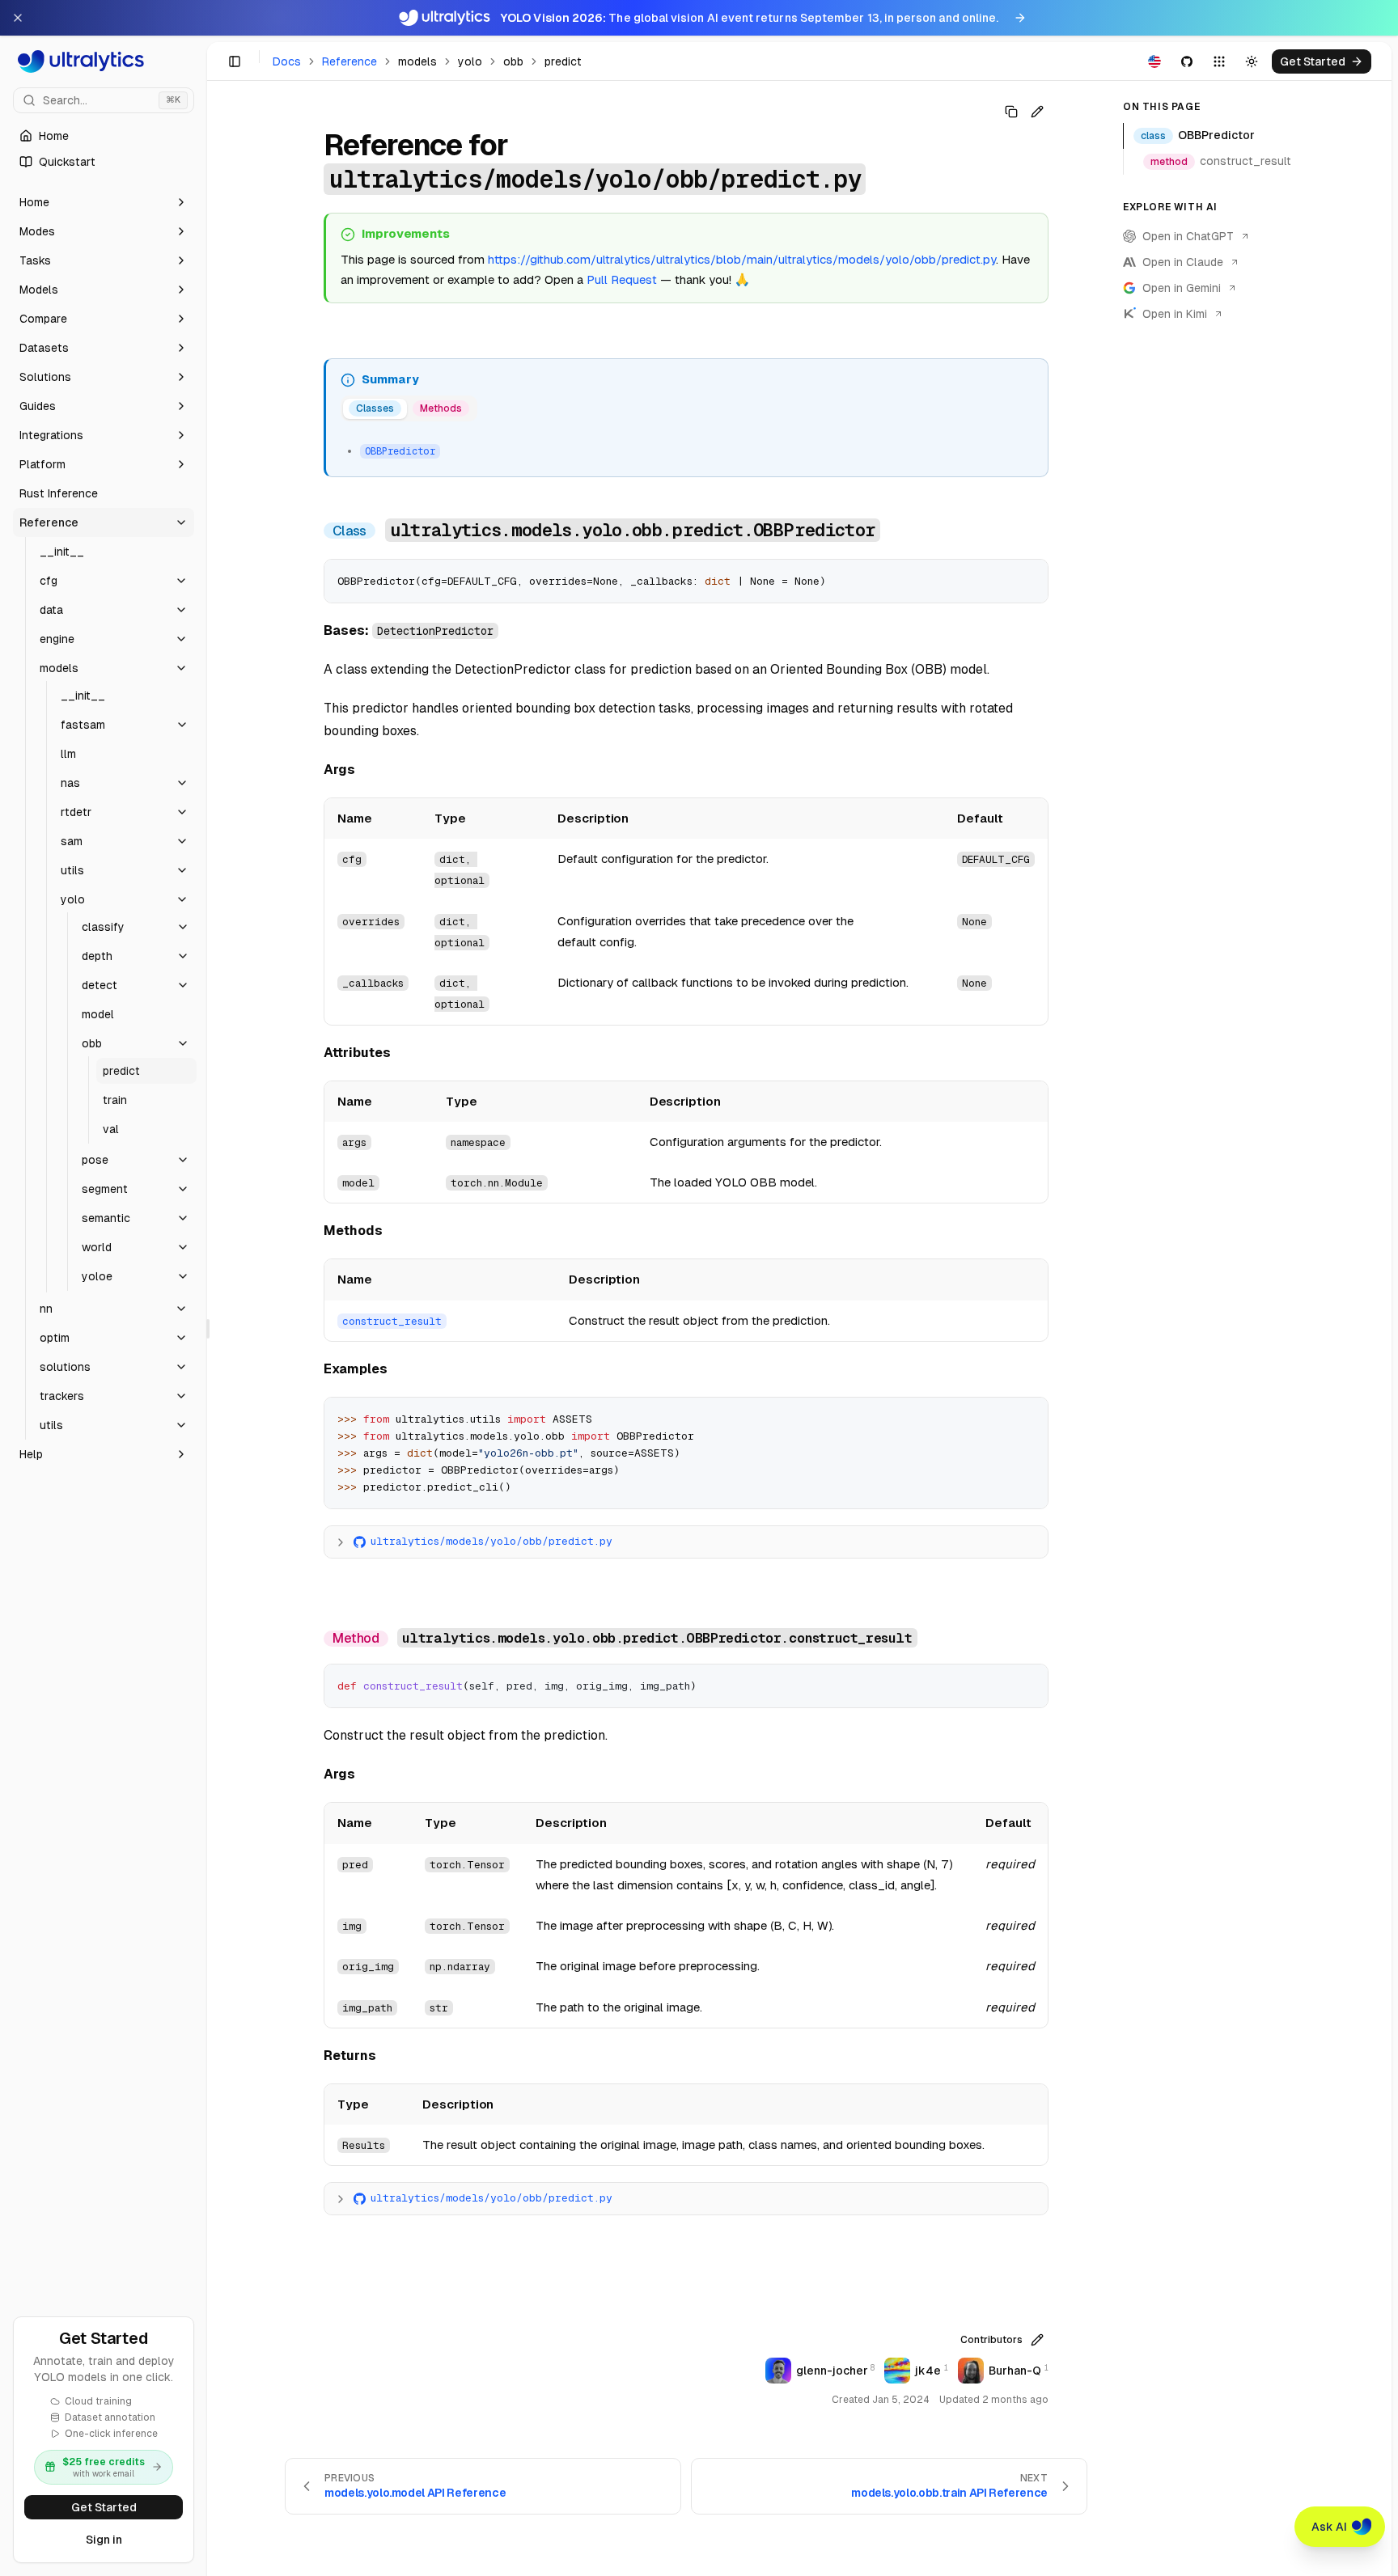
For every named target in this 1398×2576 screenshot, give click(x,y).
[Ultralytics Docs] (104, 61)
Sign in (104, 2540)
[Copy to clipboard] (1030, 577)
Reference (349, 61)
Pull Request (622, 279)
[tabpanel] (687, 449)
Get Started (104, 2507)
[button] (104, 202)
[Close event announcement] (18, 18)
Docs (287, 61)
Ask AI (1329, 2527)
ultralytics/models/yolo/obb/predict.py (491, 1541)
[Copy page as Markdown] (1011, 112)
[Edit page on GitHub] (1037, 112)
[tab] (375, 409)
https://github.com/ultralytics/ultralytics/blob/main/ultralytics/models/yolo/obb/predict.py (742, 259)
